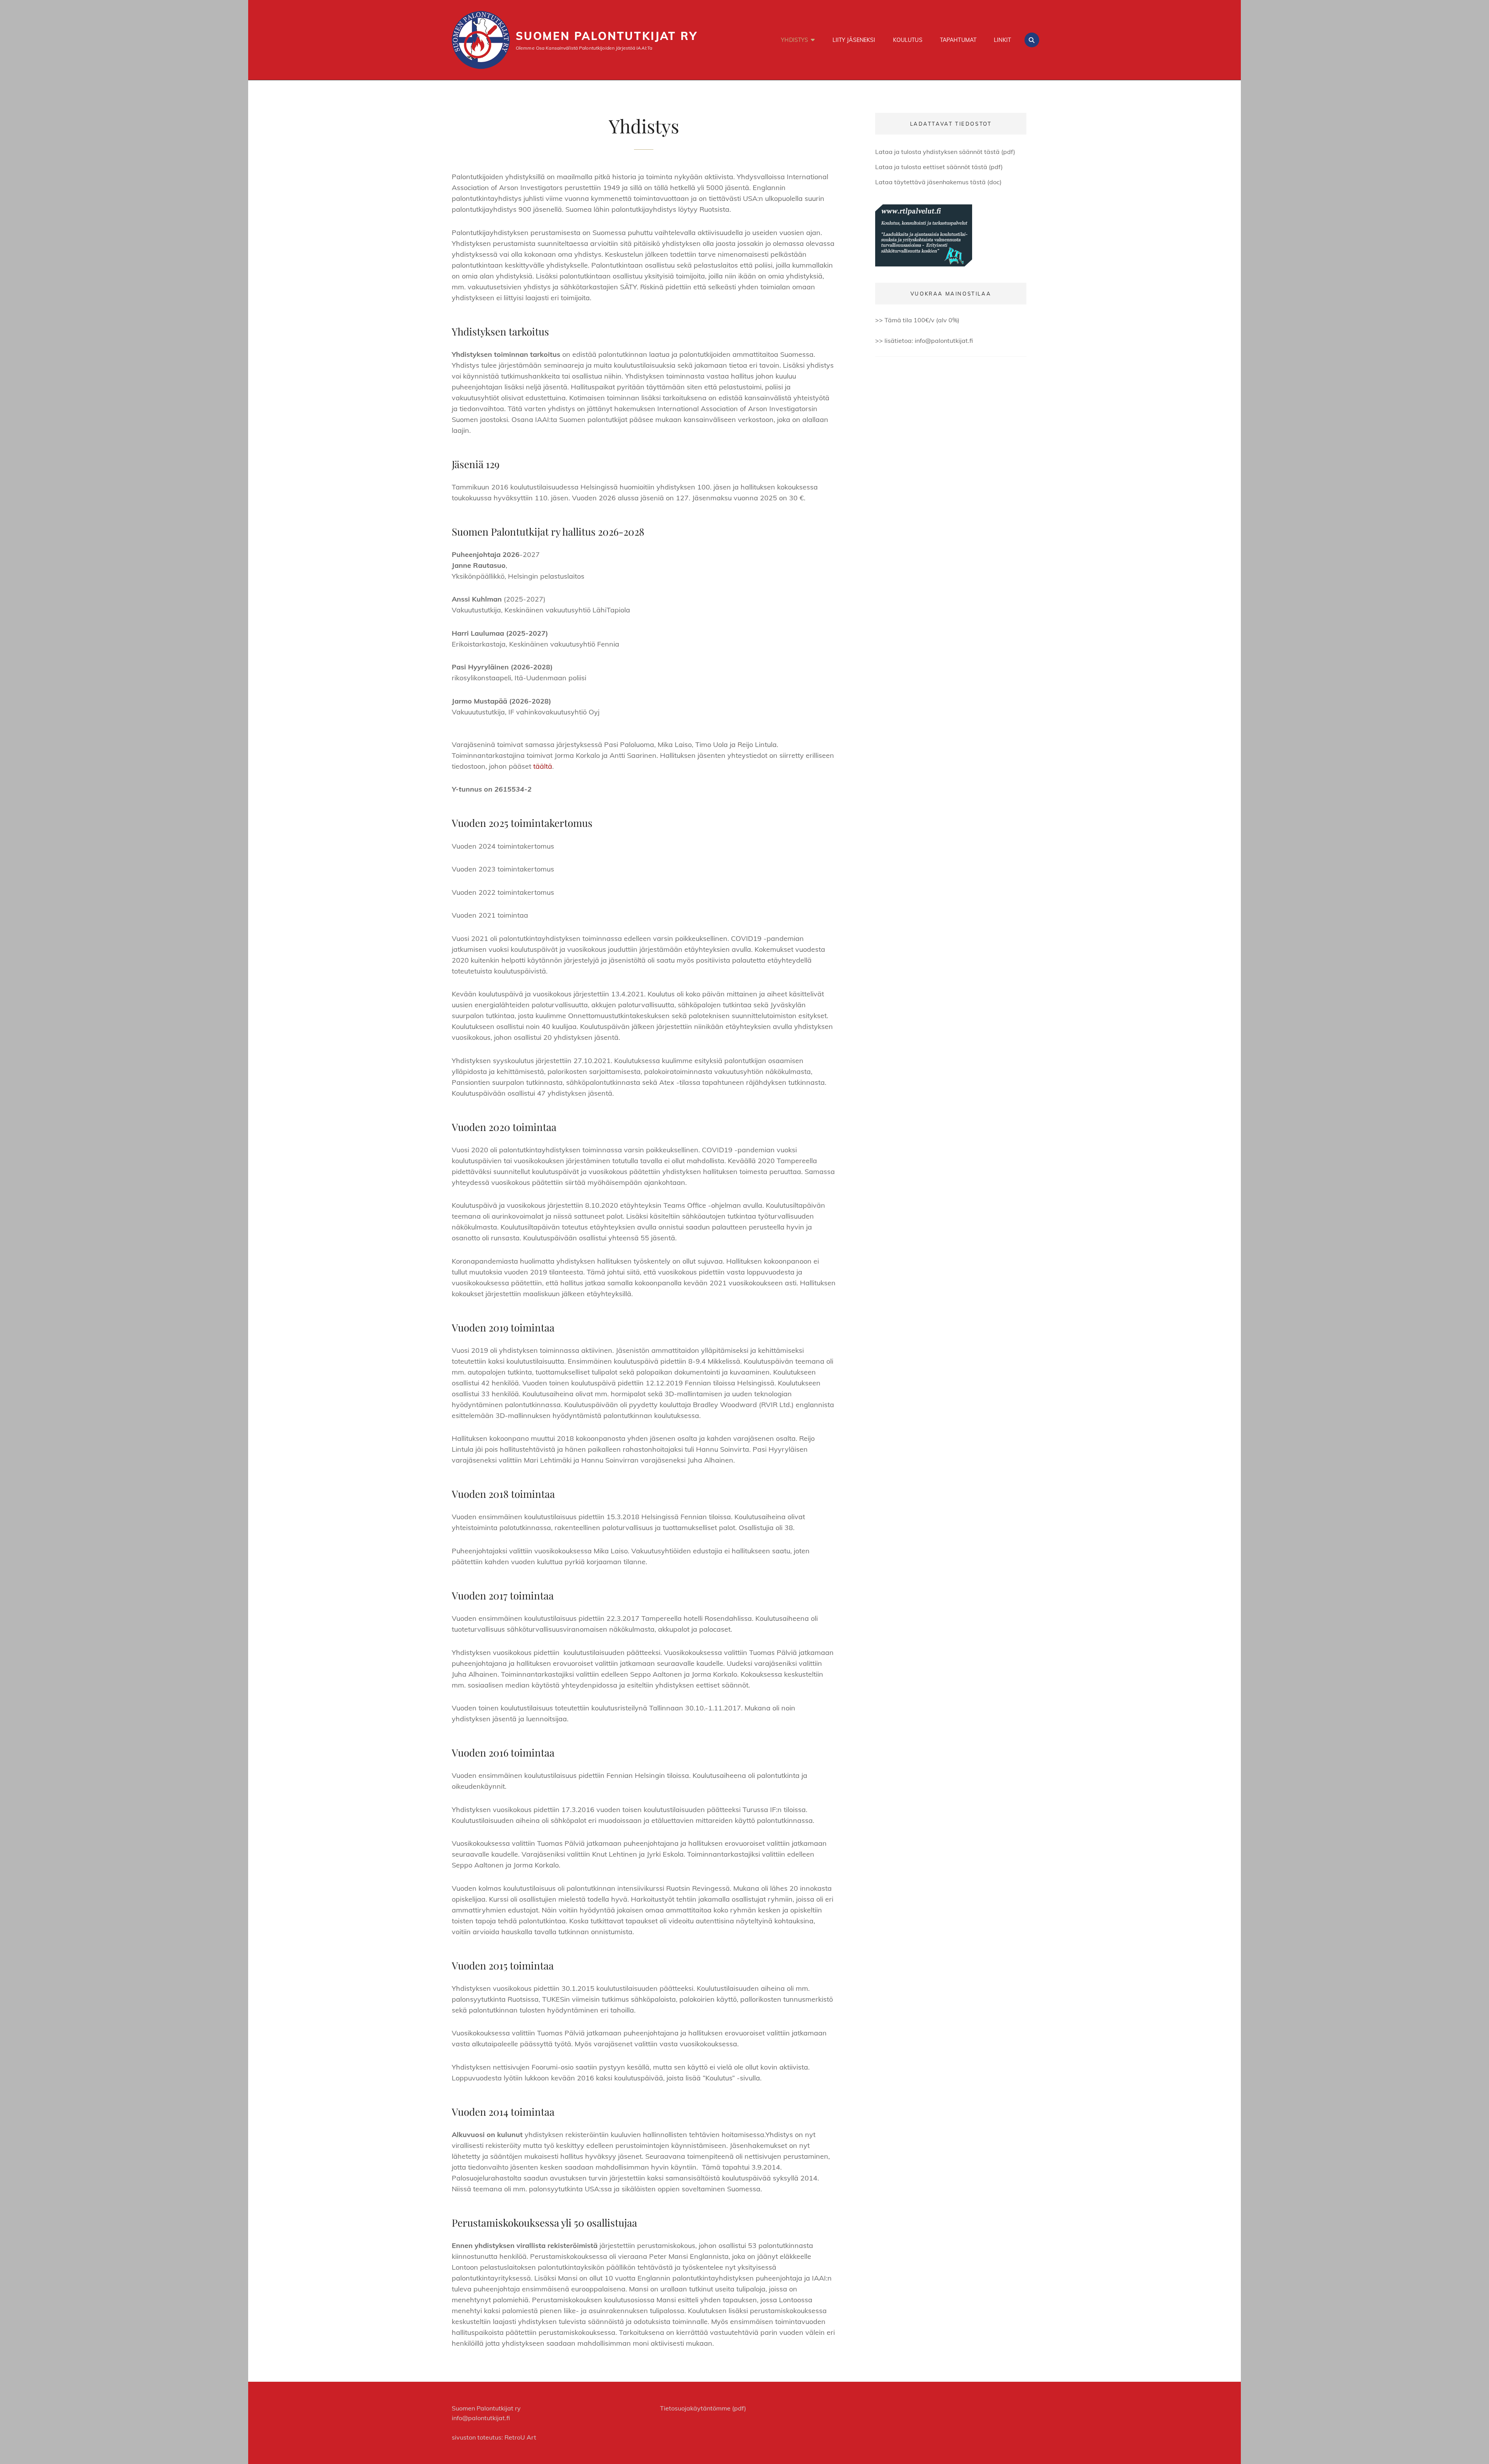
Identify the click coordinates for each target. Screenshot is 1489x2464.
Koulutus (908, 40)
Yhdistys (795, 40)
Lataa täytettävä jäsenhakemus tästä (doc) (938, 182)
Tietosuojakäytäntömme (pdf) (703, 2408)
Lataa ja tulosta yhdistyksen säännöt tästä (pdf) (945, 152)
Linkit (1002, 40)
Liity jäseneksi (854, 40)
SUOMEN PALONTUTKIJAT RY (606, 36)
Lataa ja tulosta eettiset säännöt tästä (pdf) (939, 167)
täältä (543, 766)
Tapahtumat (958, 40)
